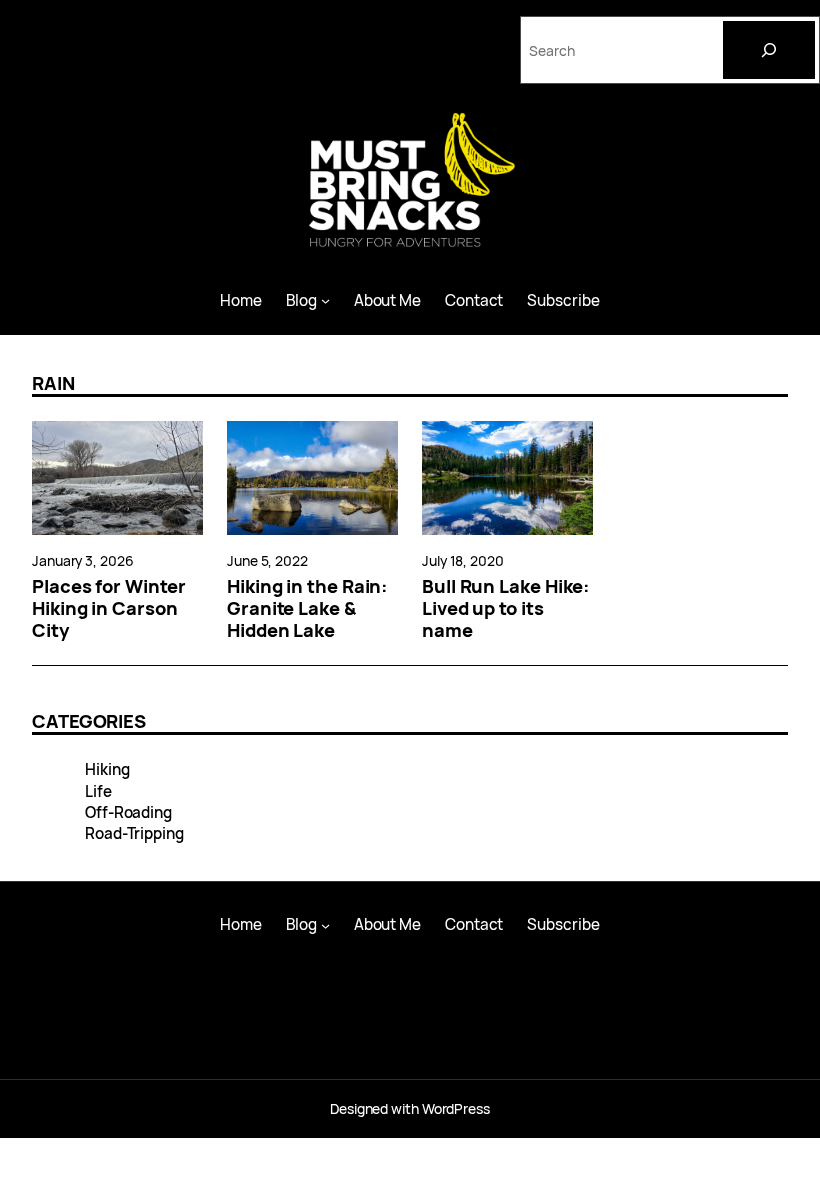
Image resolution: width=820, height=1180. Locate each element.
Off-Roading (128, 812)
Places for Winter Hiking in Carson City (108, 608)
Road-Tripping (134, 833)
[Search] (769, 50)
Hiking (107, 769)
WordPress (456, 1108)
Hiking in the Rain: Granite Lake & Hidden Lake (307, 608)
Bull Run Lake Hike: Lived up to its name (506, 608)
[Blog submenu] (325, 300)
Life (98, 791)
